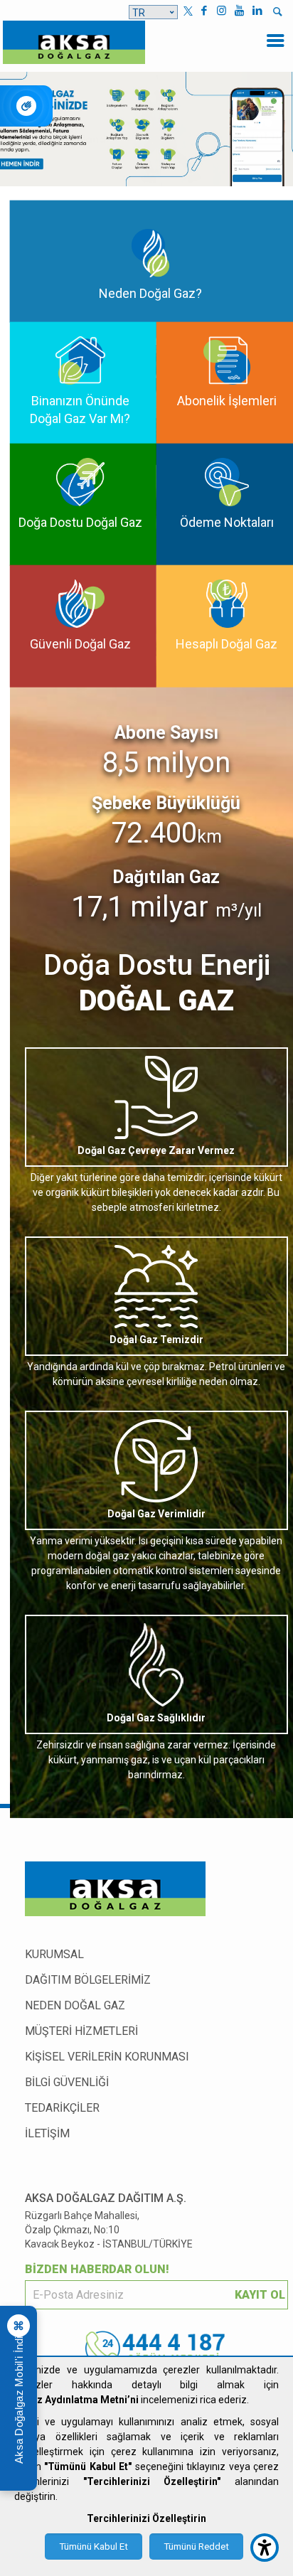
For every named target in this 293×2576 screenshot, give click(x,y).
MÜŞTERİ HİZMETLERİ (81, 2031)
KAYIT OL (260, 2295)
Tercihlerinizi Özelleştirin (146, 2518)
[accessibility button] (265, 2548)
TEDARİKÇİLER (62, 2108)
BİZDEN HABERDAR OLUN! (97, 2269)
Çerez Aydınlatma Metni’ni (76, 2400)
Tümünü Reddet (196, 2546)
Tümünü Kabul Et (94, 2546)
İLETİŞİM (47, 2133)
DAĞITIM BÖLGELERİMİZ (88, 1980)
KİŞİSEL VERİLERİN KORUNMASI (107, 2057)
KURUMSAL (54, 1954)
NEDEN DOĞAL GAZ (75, 2005)
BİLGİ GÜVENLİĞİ (67, 2082)
